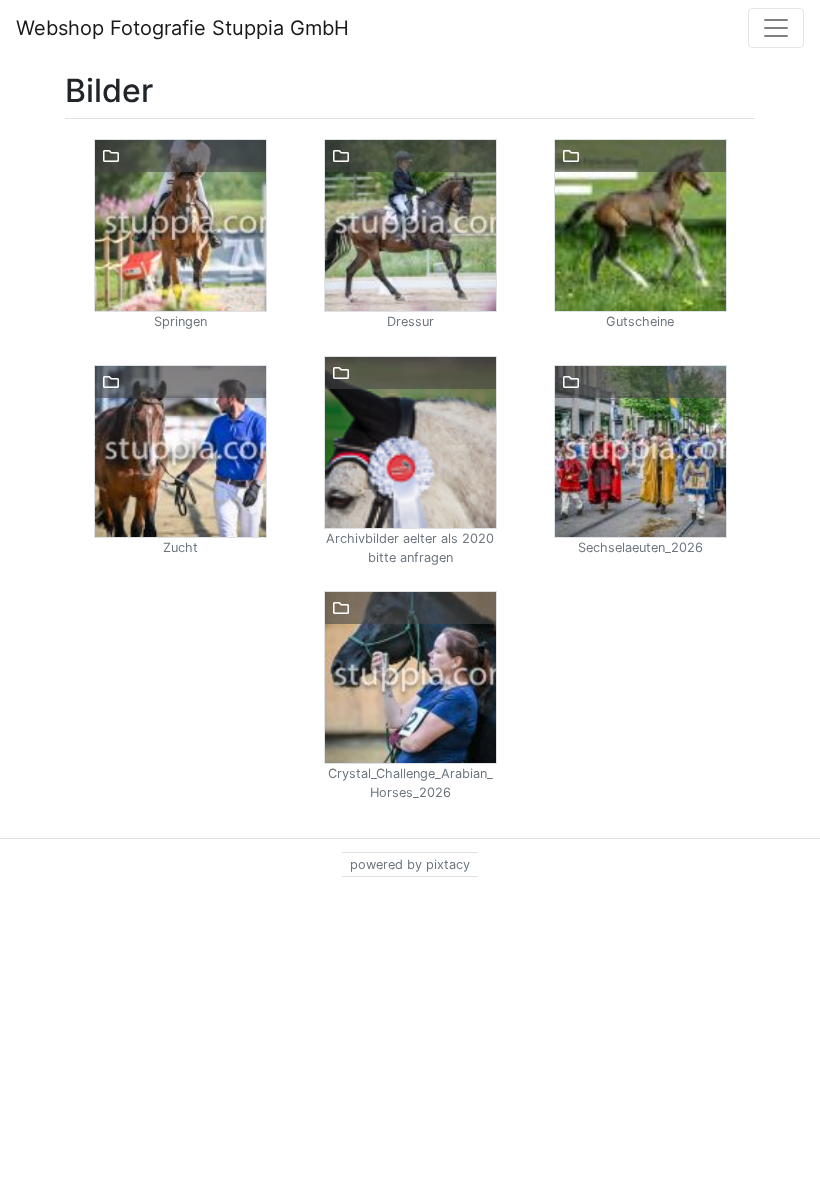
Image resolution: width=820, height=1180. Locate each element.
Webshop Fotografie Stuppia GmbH (182, 28)
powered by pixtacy (410, 864)
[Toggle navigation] (776, 28)
